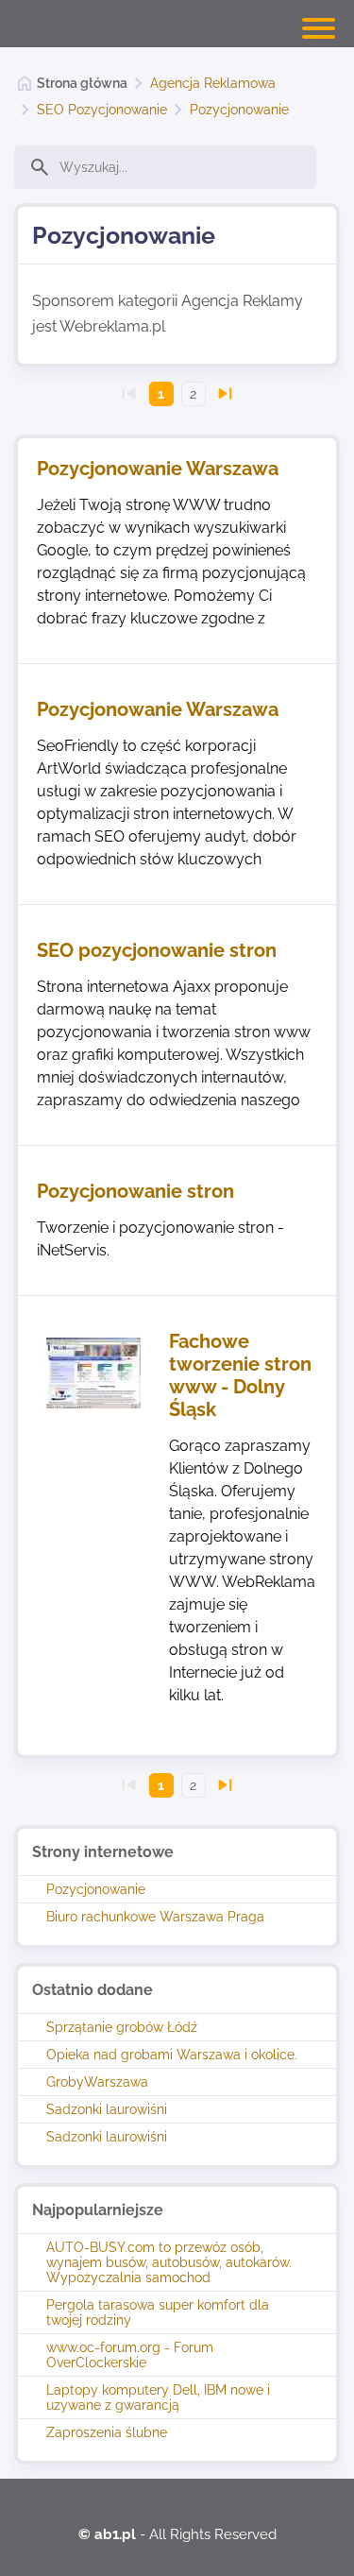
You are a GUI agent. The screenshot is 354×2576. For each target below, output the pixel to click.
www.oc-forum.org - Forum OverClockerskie (130, 2355)
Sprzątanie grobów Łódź (122, 2027)
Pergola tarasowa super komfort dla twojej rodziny (158, 2312)
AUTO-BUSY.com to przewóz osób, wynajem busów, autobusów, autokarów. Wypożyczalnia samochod (169, 2262)
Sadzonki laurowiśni (107, 2109)
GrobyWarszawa (97, 2082)
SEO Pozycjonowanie (102, 110)
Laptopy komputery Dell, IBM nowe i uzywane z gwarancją (158, 2397)
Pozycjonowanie (239, 110)
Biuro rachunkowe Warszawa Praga (155, 1917)
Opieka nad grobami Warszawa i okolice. (172, 2055)
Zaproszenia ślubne (107, 2432)
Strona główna (82, 83)
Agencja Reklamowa (213, 83)
